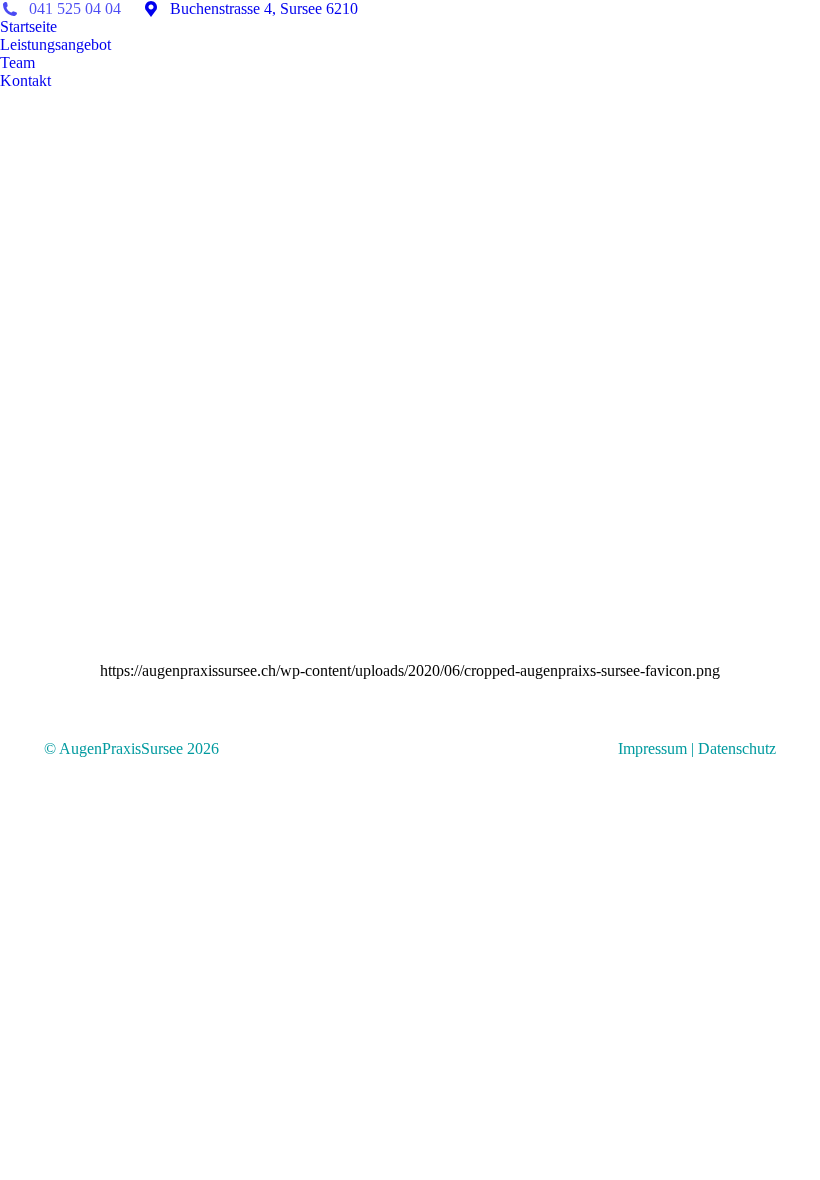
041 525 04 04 (73, 8)
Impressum (652, 748)
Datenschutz (737, 748)
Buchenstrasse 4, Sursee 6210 (262, 8)
